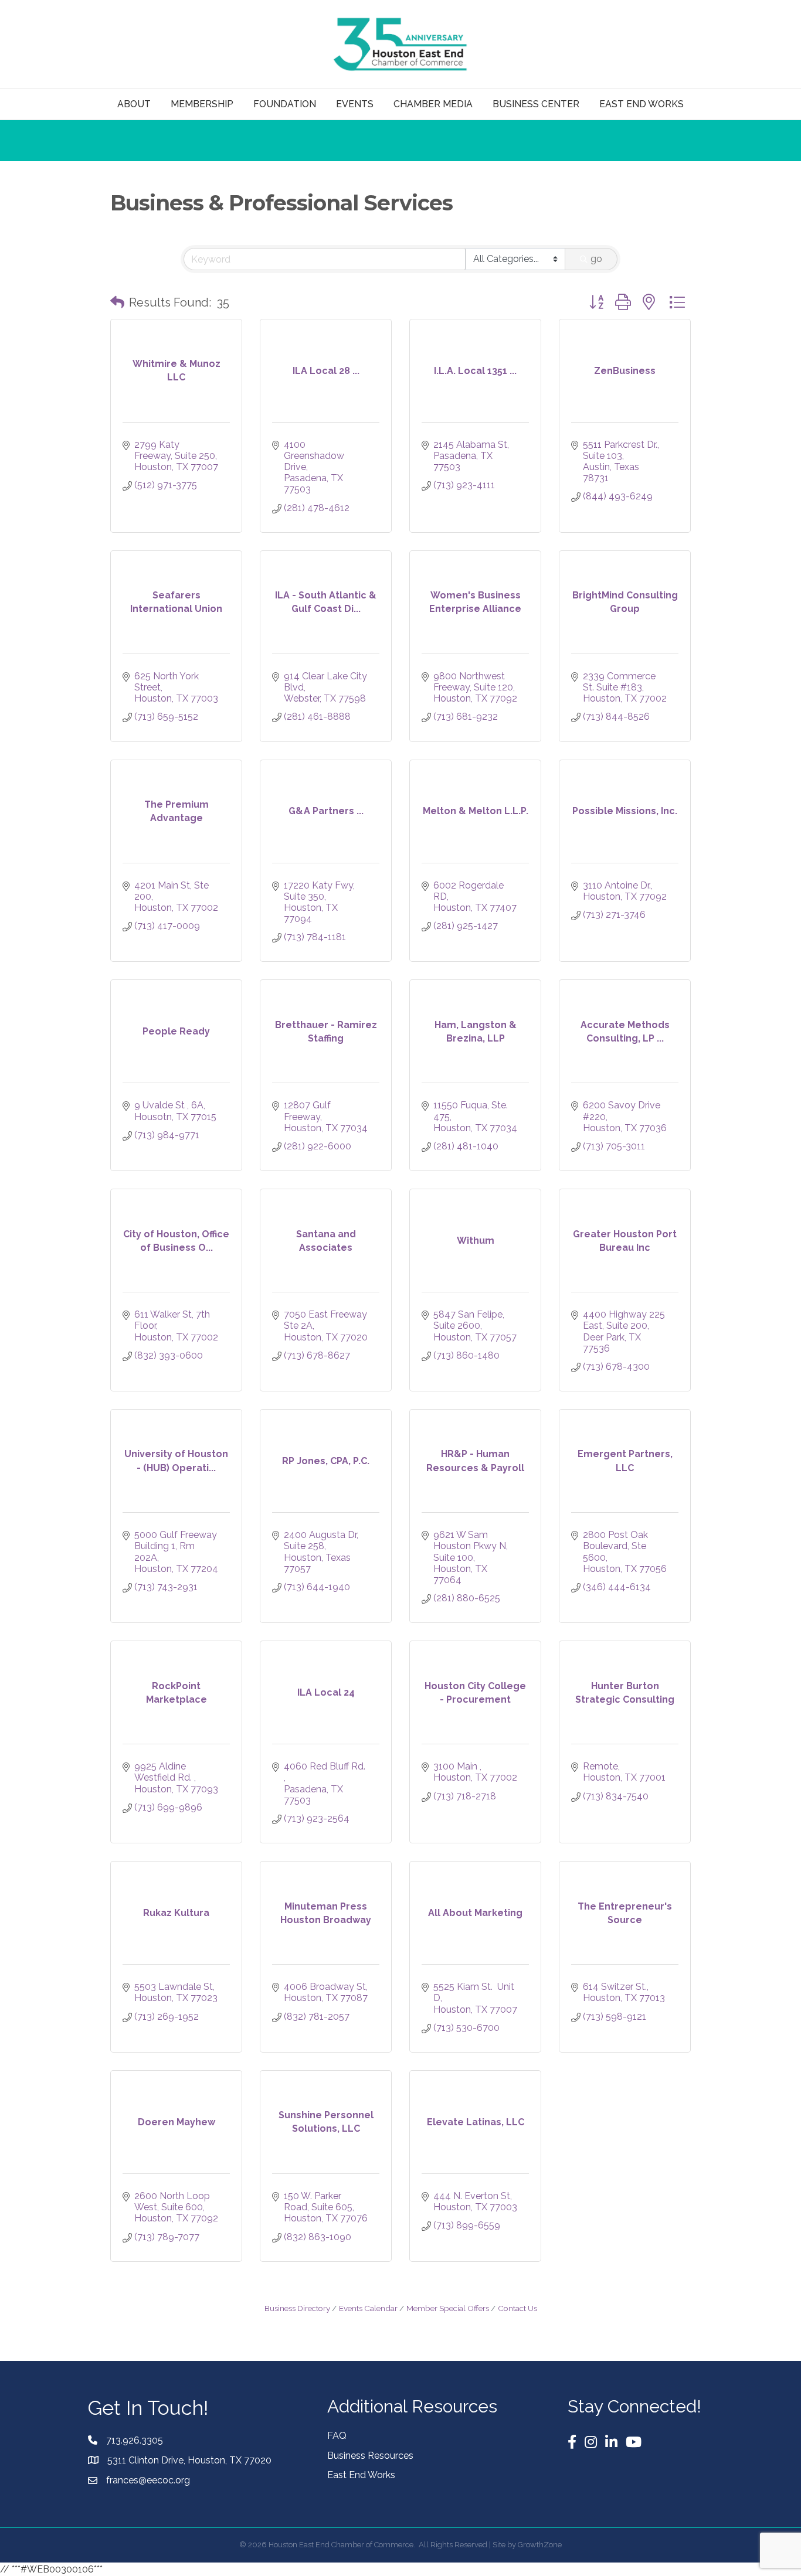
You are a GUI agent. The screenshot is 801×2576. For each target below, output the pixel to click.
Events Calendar (368, 2308)
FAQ (337, 2436)
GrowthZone (540, 2545)
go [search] (596, 259)
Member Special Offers (448, 2308)
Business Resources (370, 2456)
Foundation (285, 104)
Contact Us (517, 2308)
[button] (117, 302)
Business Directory (297, 2308)
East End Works (361, 2475)
